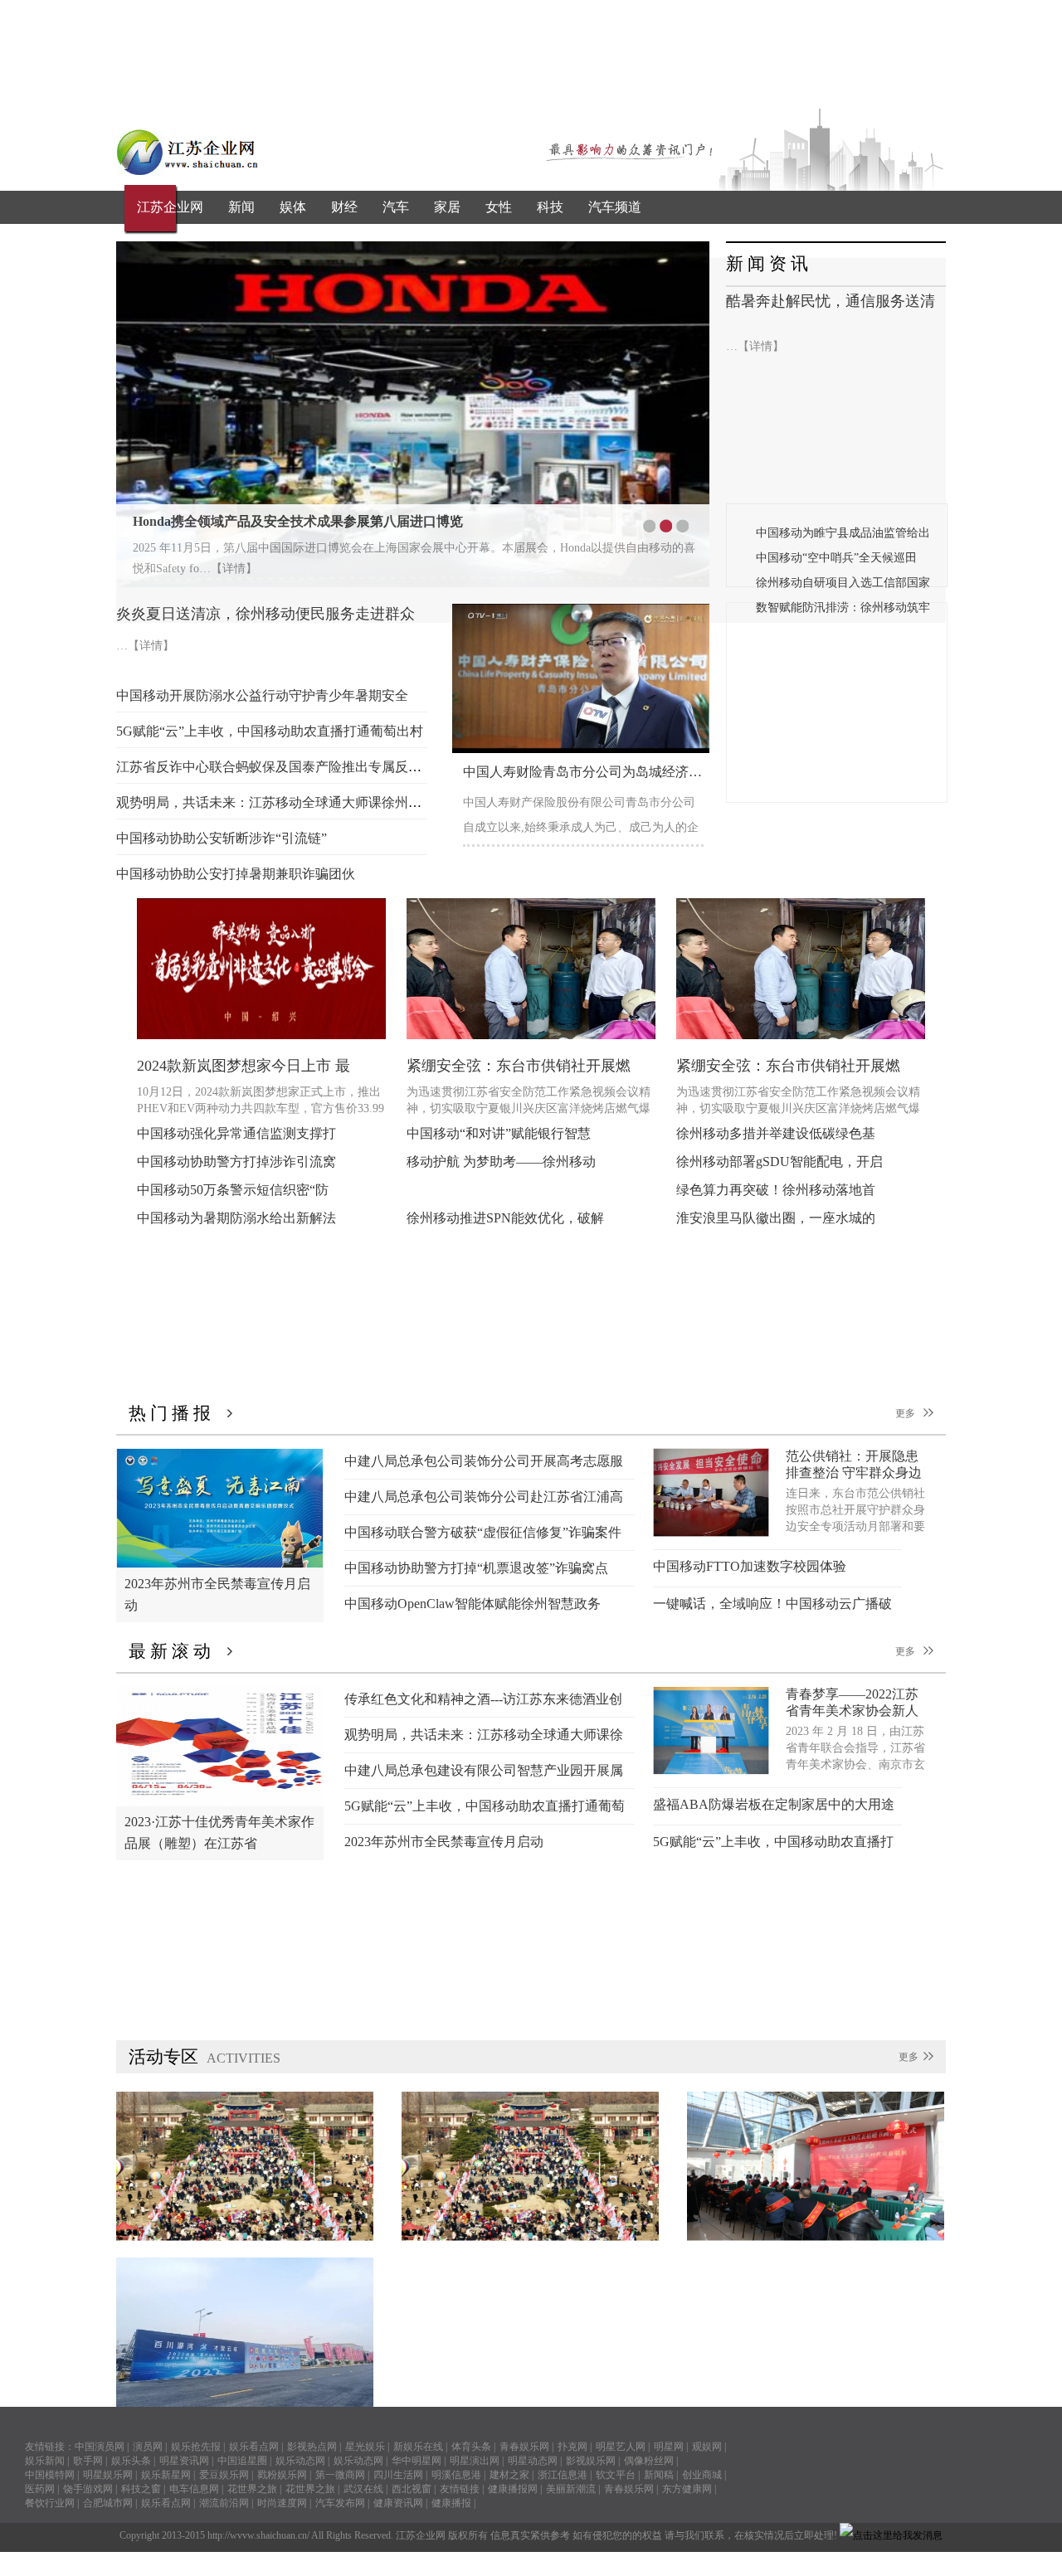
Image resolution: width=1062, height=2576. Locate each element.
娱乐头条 (131, 2461)
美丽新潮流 (571, 2489)
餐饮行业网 (50, 2503)
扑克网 (572, 2447)
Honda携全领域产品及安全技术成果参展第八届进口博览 (298, 521)
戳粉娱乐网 (282, 2475)
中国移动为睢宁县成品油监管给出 (843, 533)
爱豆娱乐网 (224, 2475)
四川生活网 (398, 2475)
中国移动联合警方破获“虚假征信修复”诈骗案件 (483, 1532)
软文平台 (616, 2475)
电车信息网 (194, 2489)
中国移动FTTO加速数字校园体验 (750, 1566)
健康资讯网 (398, 2503)
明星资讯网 (184, 2461)
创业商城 (702, 2475)
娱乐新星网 (166, 2475)
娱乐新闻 (45, 2461)
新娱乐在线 (418, 2447)
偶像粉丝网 (649, 2461)
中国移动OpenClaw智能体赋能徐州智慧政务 (473, 1604)
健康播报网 (513, 2489)
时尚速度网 (282, 2503)
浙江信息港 (563, 2475)
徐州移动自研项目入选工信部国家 (843, 583)
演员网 (148, 2447)
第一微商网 (340, 2475)
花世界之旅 (252, 2489)
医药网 (40, 2489)
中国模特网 (50, 2475)
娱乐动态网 (300, 2461)
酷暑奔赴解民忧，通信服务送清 (831, 301)
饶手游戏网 (88, 2489)
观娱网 (707, 2447)
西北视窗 (412, 2489)
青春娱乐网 (524, 2447)
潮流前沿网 (224, 2503)
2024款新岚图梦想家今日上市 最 (244, 1066)
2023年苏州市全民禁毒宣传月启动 (444, 1842)
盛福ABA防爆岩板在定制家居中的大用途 (774, 1804)
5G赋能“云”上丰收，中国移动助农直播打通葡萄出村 (270, 731)
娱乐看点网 (254, 2447)
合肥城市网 (108, 2503)
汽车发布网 (340, 2503)
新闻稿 (659, 2475)
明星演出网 (475, 2461)
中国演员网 (100, 2447)
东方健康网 (687, 2489)
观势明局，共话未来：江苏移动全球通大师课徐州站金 (275, 802)
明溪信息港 (456, 2475)
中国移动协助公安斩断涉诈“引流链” (222, 838)
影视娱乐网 (591, 2461)
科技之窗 (141, 2489)
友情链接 (460, 2489)
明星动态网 (533, 2461)
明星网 (669, 2447)
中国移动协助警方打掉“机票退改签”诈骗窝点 (476, 1568)
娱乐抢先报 (196, 2447)
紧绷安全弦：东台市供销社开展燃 (519, 1066)
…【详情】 (755, 346)
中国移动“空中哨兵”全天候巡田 (836, 558)
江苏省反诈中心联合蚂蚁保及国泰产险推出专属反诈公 (275, 767)
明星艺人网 (621, 2447)
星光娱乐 (365, 2447)
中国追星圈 (242, 2461)
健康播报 (451, 2503)
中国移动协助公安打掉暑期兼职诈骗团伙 (236, 874)
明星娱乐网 (108, 2475)
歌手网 (88, 2461)
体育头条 (471, 2447)
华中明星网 (417, 2461)
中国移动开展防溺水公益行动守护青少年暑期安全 (262, 695)
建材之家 (509, 2475)
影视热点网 (312, 2447)
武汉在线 (363, 2489)
